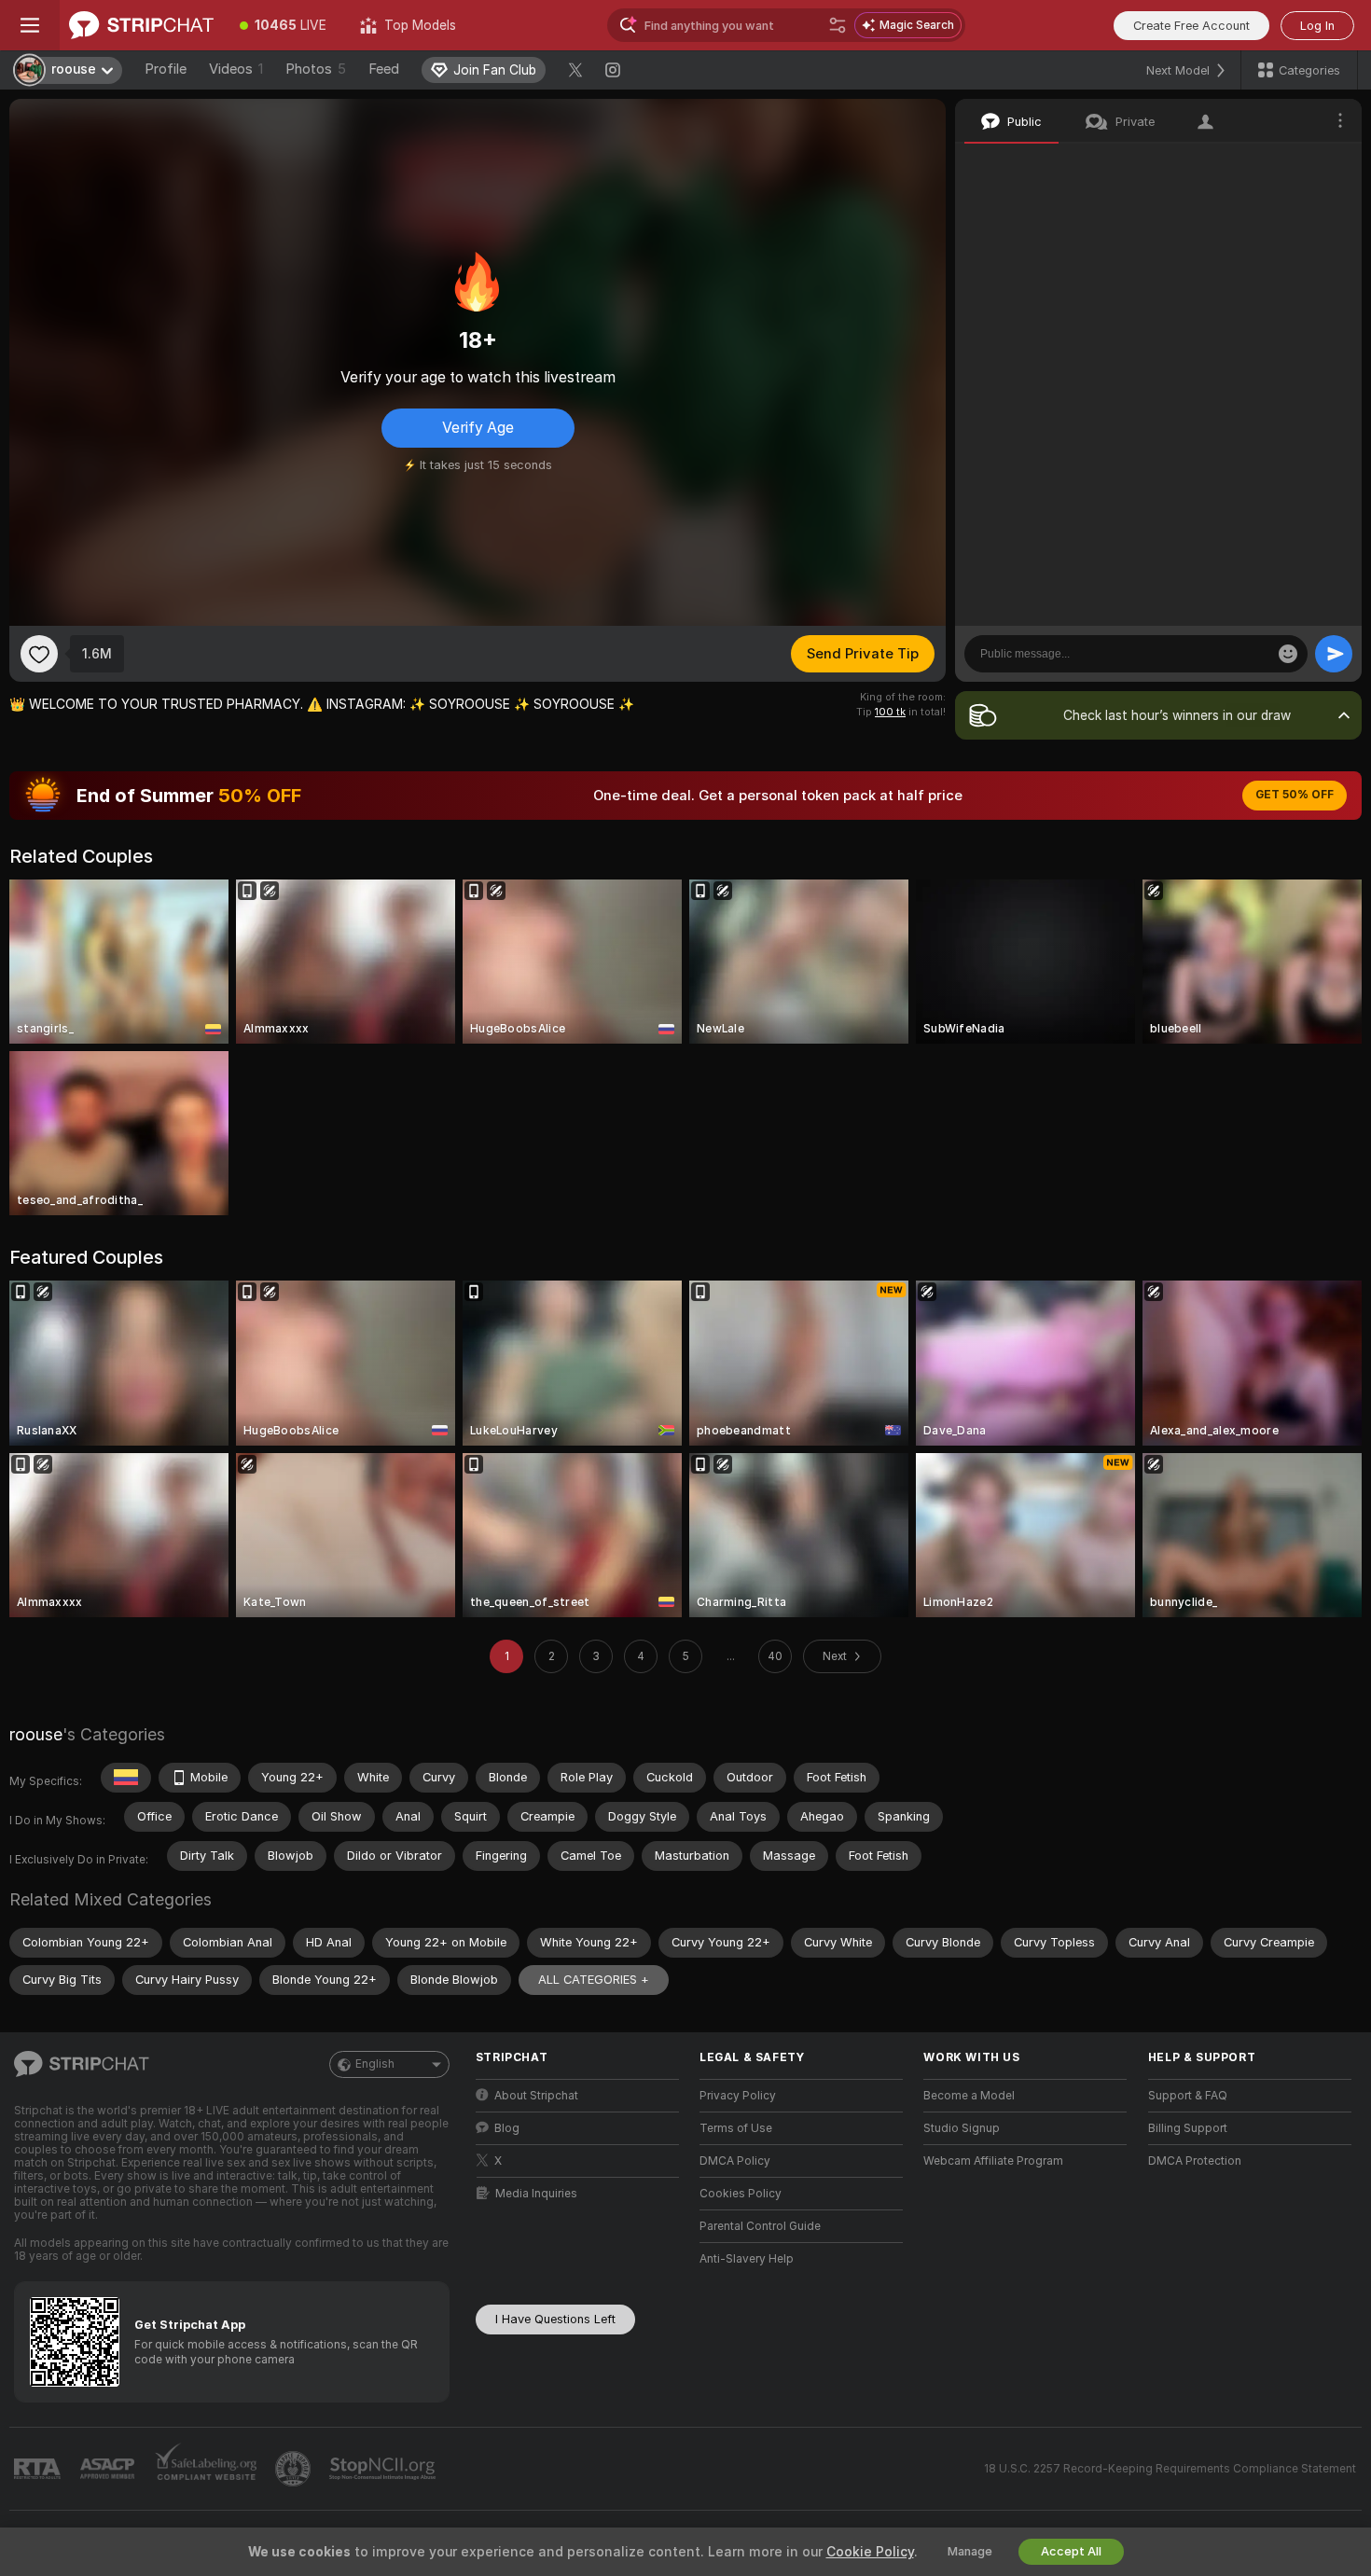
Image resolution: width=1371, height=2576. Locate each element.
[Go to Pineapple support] (295, 2469)
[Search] (838, 25)
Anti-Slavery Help (747, 2259)
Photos (316, 69)
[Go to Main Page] (141, 25)
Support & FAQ (1188, 2096)
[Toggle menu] (30, 25)
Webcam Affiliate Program (993, 2161)
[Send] (1334, 654)
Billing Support (1188, 2128)
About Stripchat (536, 2096)
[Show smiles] (1288, 654)
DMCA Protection (1195, 2161)
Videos (236, 69)
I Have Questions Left (555, 2319)
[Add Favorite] (39, 654)
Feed (384, 69)
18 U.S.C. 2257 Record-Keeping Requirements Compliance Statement (1170, 2469)
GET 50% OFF (1295, 795)
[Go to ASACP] (109, 2469)
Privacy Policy (738, 2096)
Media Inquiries (536, 2194)
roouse (36, 1734)
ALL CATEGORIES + (594, 1980)
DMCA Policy (735, 2161)
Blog (507, 2128)
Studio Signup (962, 2128)
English (375, 2064)
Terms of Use (736, 2128)
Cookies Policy (741, 2194)
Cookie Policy (870, 2552)
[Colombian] (126, 1778)
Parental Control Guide (760, 2226)
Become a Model (969, 2096)
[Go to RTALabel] (39, 2469)
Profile (166, 69)
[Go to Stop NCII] (384, 2469)
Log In (1317, 26)
